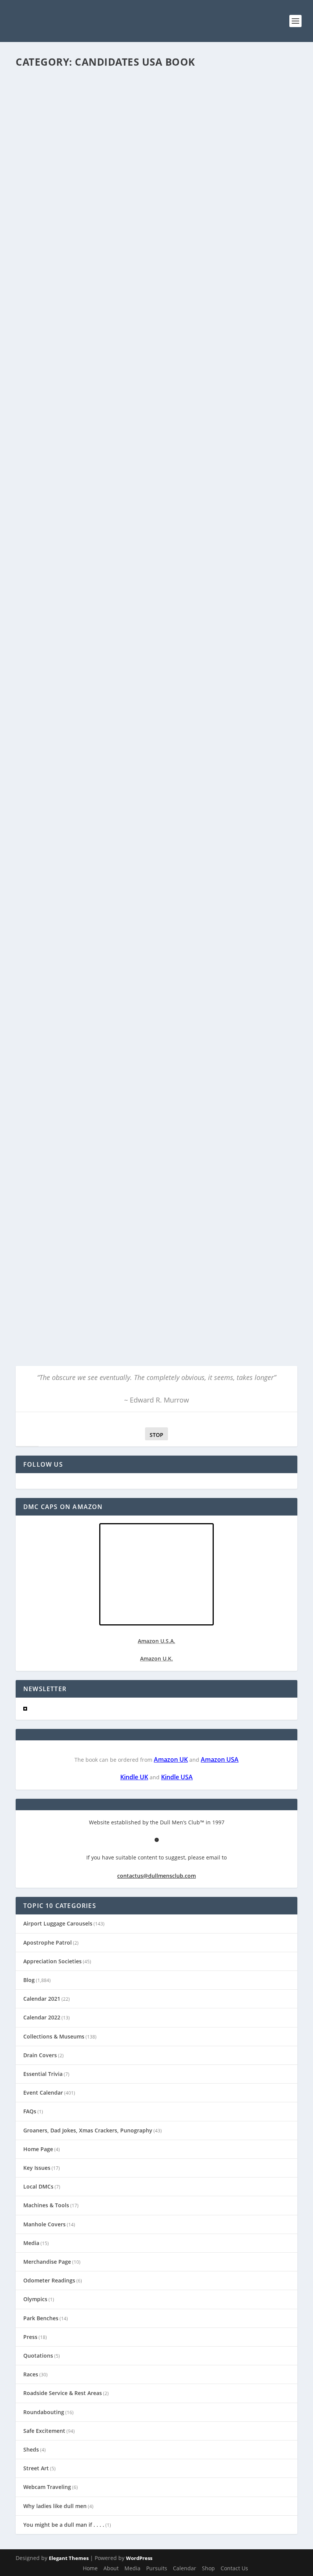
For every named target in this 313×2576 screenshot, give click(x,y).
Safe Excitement (44, 2431)
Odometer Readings (49, 2280)
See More (41, 312)
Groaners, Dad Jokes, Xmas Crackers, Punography (88, 2130)
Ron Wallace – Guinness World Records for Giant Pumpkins (131, 703)
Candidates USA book (152, 273)
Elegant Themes (69, 2558)
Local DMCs (38, 2186)
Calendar (185, 2568)
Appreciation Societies (52, 1961)
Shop (208, 2568)
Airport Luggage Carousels (58, 1923)
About (111, 2568)
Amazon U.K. (156, 1658)
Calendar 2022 (42, 2017)
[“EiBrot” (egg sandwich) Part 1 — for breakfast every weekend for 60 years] (156, 157)
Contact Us (234, 2568)
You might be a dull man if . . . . (64, 2525)
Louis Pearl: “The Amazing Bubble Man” (93, 607)
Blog (89, 273)
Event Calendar (43, 2093)
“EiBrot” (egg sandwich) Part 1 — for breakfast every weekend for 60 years (147, 257)
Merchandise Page (47, 2262)
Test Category (148, 462)
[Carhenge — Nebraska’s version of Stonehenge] (135, 388)
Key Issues (37, 2168)
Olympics (35, 2299)
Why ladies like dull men (55, 2506)
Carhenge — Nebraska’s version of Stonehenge (107, 450)
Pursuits (157, 2568)
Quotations (38, 2356)
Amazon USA (220, 1759)
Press (30, 2337)
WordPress (139, 2558)
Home (90, 2568)
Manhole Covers (44, 2224)
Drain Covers (40, 2055)
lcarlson (38, 273)
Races (31, 2374)
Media (31, 2243)
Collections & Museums (54, 2036)
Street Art (36, 2468)
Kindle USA (177, 1777)
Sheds (31, 2449)
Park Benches (41, 2318)
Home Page (38, 2149)
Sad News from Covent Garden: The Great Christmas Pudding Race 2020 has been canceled (156, 985)
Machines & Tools (46, 2205)
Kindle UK (134, 1777)
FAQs (30, 2111)
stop (154, 1435)
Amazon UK (171, 1759)
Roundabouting (44, 2412)
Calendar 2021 (111, 273)
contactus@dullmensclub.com (156, 1876)
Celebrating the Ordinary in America (167, 619)
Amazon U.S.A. (156, 1641)
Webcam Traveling (47, 2487)
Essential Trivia (43, 2074)
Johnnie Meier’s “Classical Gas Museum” (93, 511)
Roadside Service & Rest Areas (63, 2393)
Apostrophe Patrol (48, 1942)
